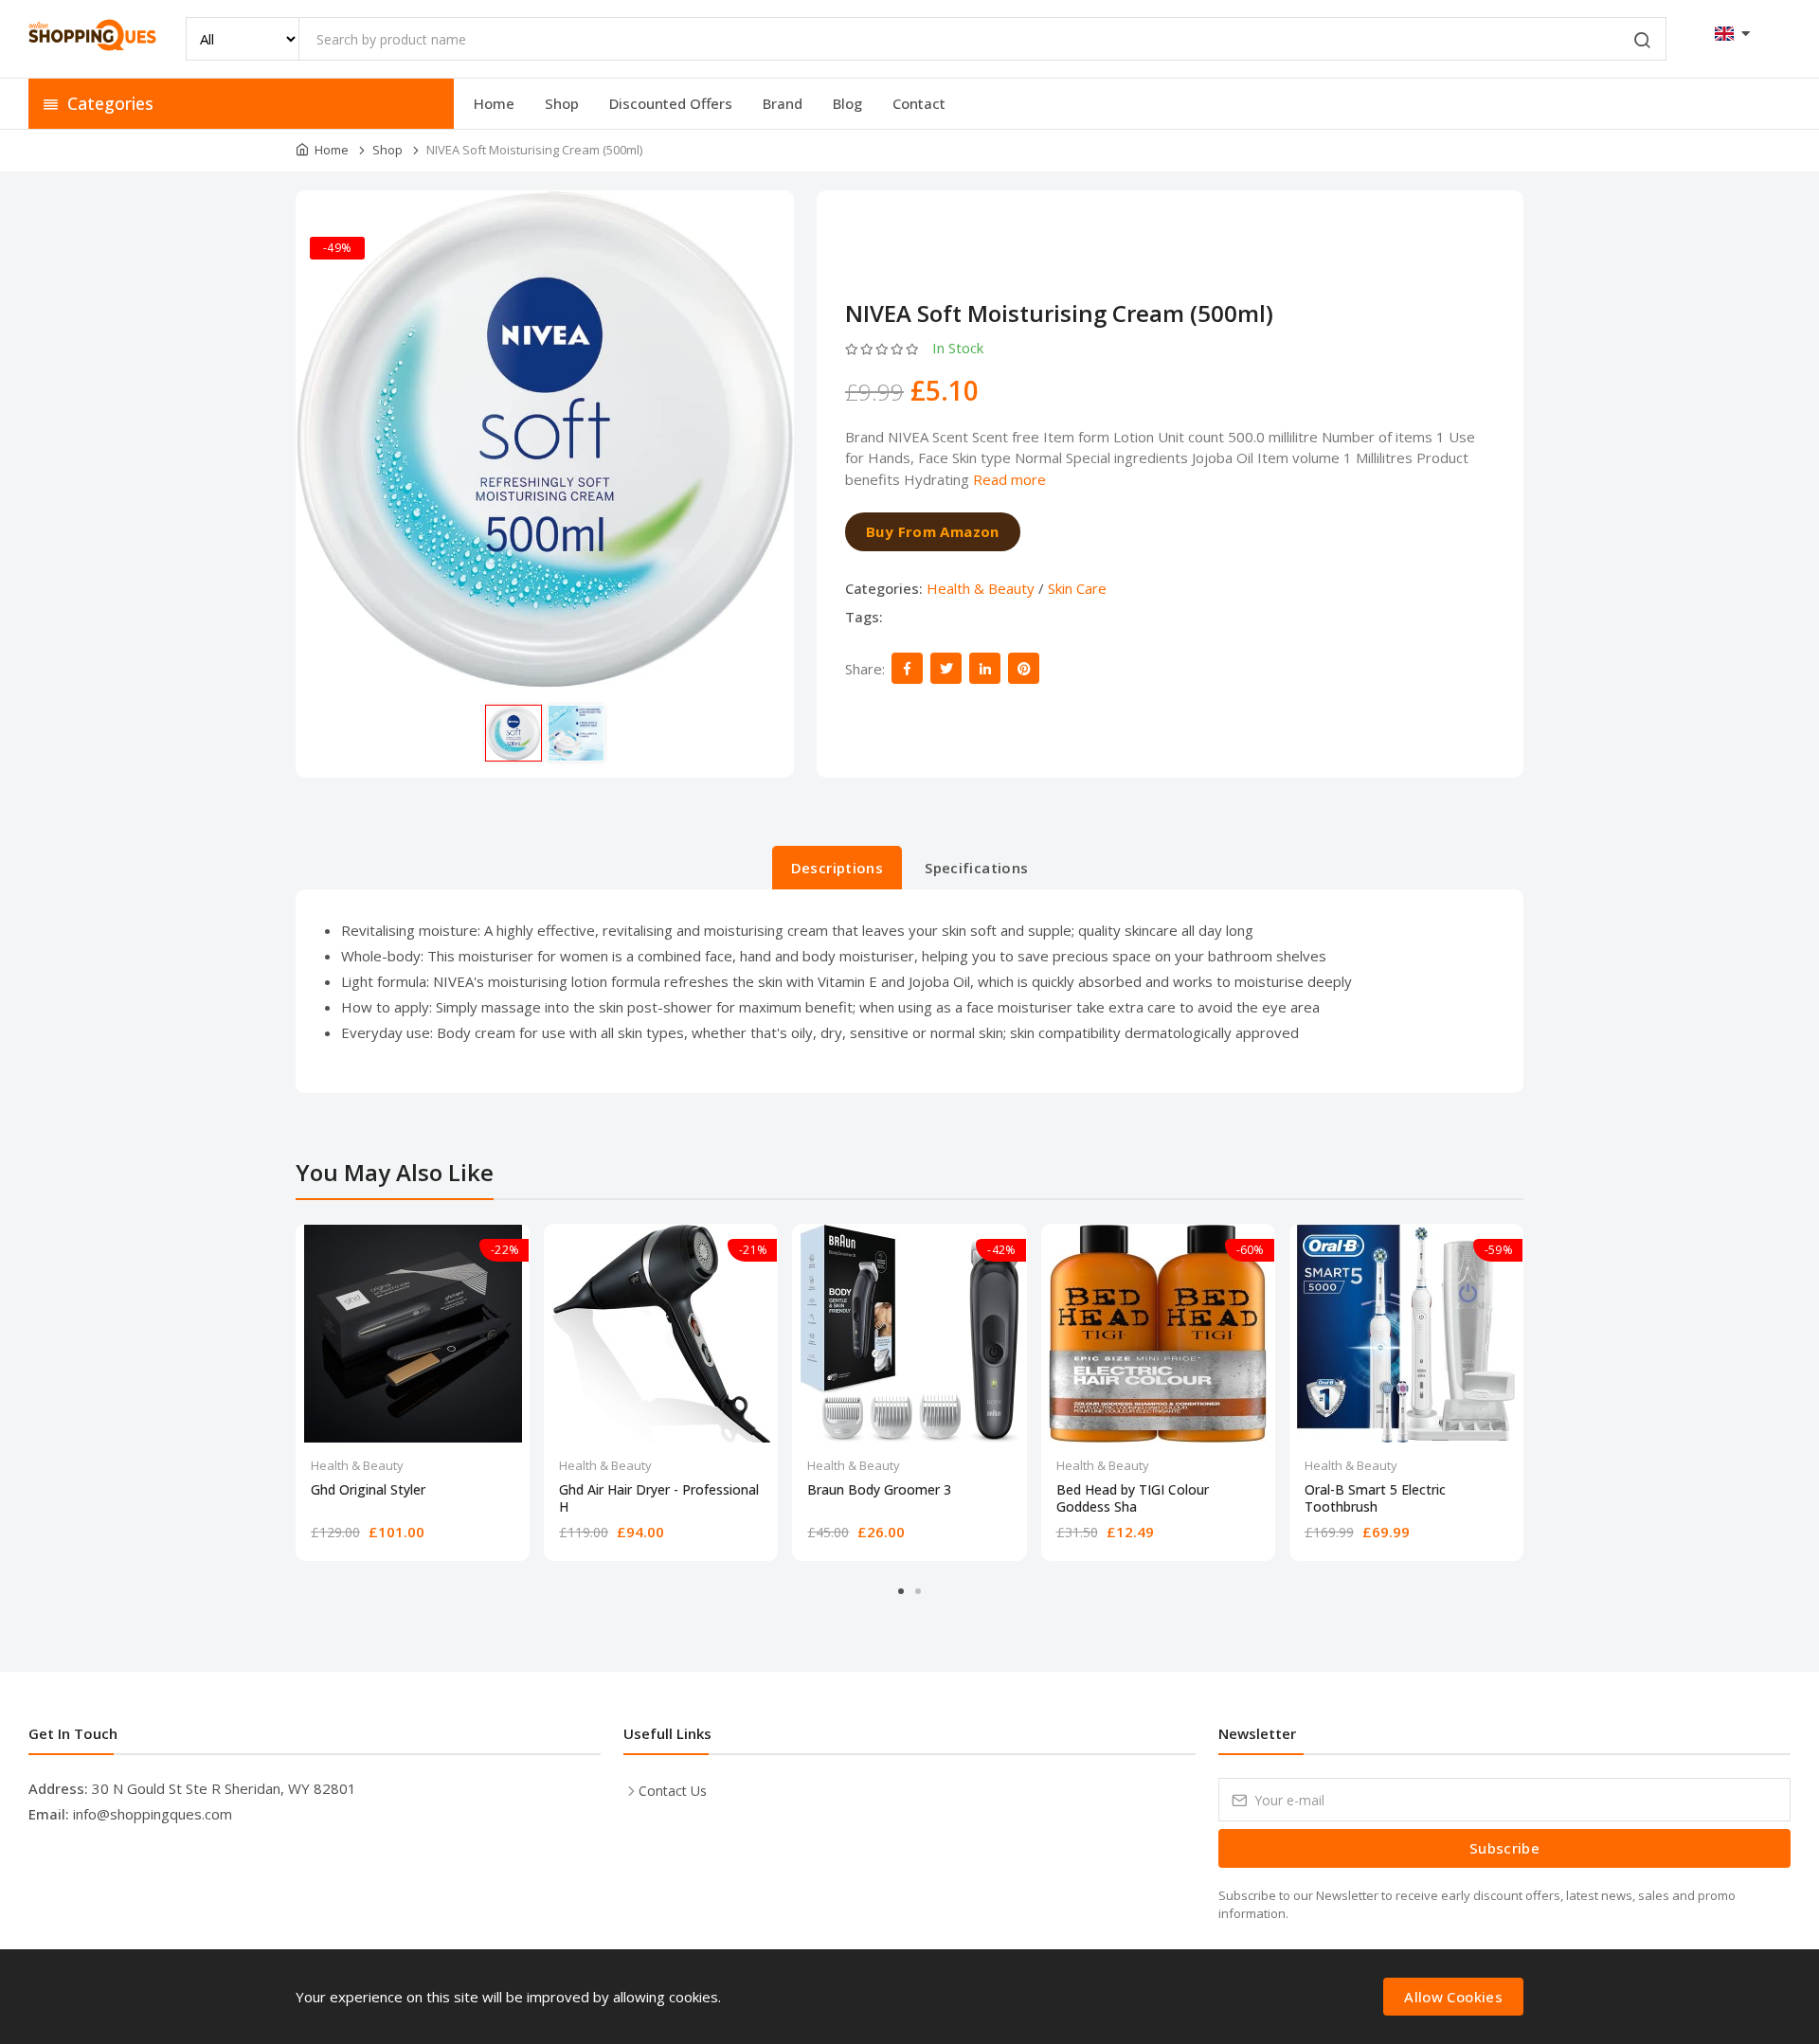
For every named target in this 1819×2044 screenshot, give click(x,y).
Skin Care (1077, 588)
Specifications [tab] (976, 868)
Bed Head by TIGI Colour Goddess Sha (1133, 1498)
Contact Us (673, 1791)
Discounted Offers (671, 103)
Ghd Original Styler (368, 1490)
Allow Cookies (1453, 1997)
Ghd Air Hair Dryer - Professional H (659, 1498)
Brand (783, 103)
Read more (1009, 479)
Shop (562, 103)
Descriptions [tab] (837, 868)
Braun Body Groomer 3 (879, 1490)
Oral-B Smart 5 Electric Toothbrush (1375, 1498)
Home (494, 103)
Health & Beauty (981, 588)
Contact (919, 103)
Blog (847, 103)
